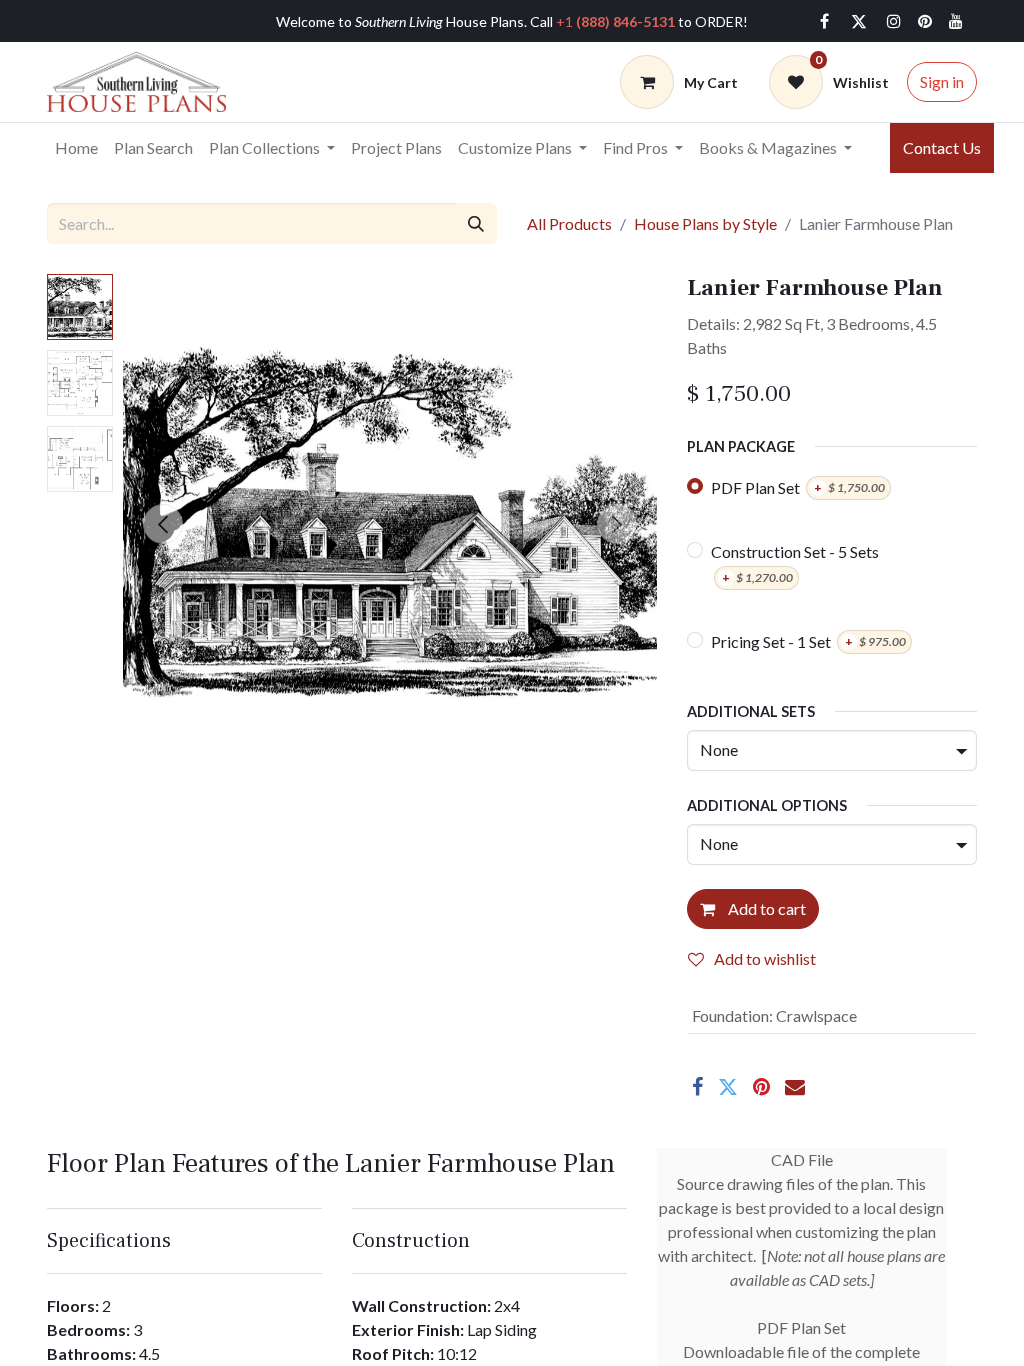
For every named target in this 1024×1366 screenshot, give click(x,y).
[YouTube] (956, 21)
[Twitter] (859, 21)
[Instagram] (894, 21)
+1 (615, 21)
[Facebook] (824, 21)
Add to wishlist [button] (765, 958)
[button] (163, 524)
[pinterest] (925, 21)
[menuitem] (76, 148)
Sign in (942, 81)
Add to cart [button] (765, 908)
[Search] (476, 223)
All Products (569, 223)
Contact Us (942, 147)
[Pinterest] (761, 1087)
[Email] (795, 1087)
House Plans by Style (705, 223)
